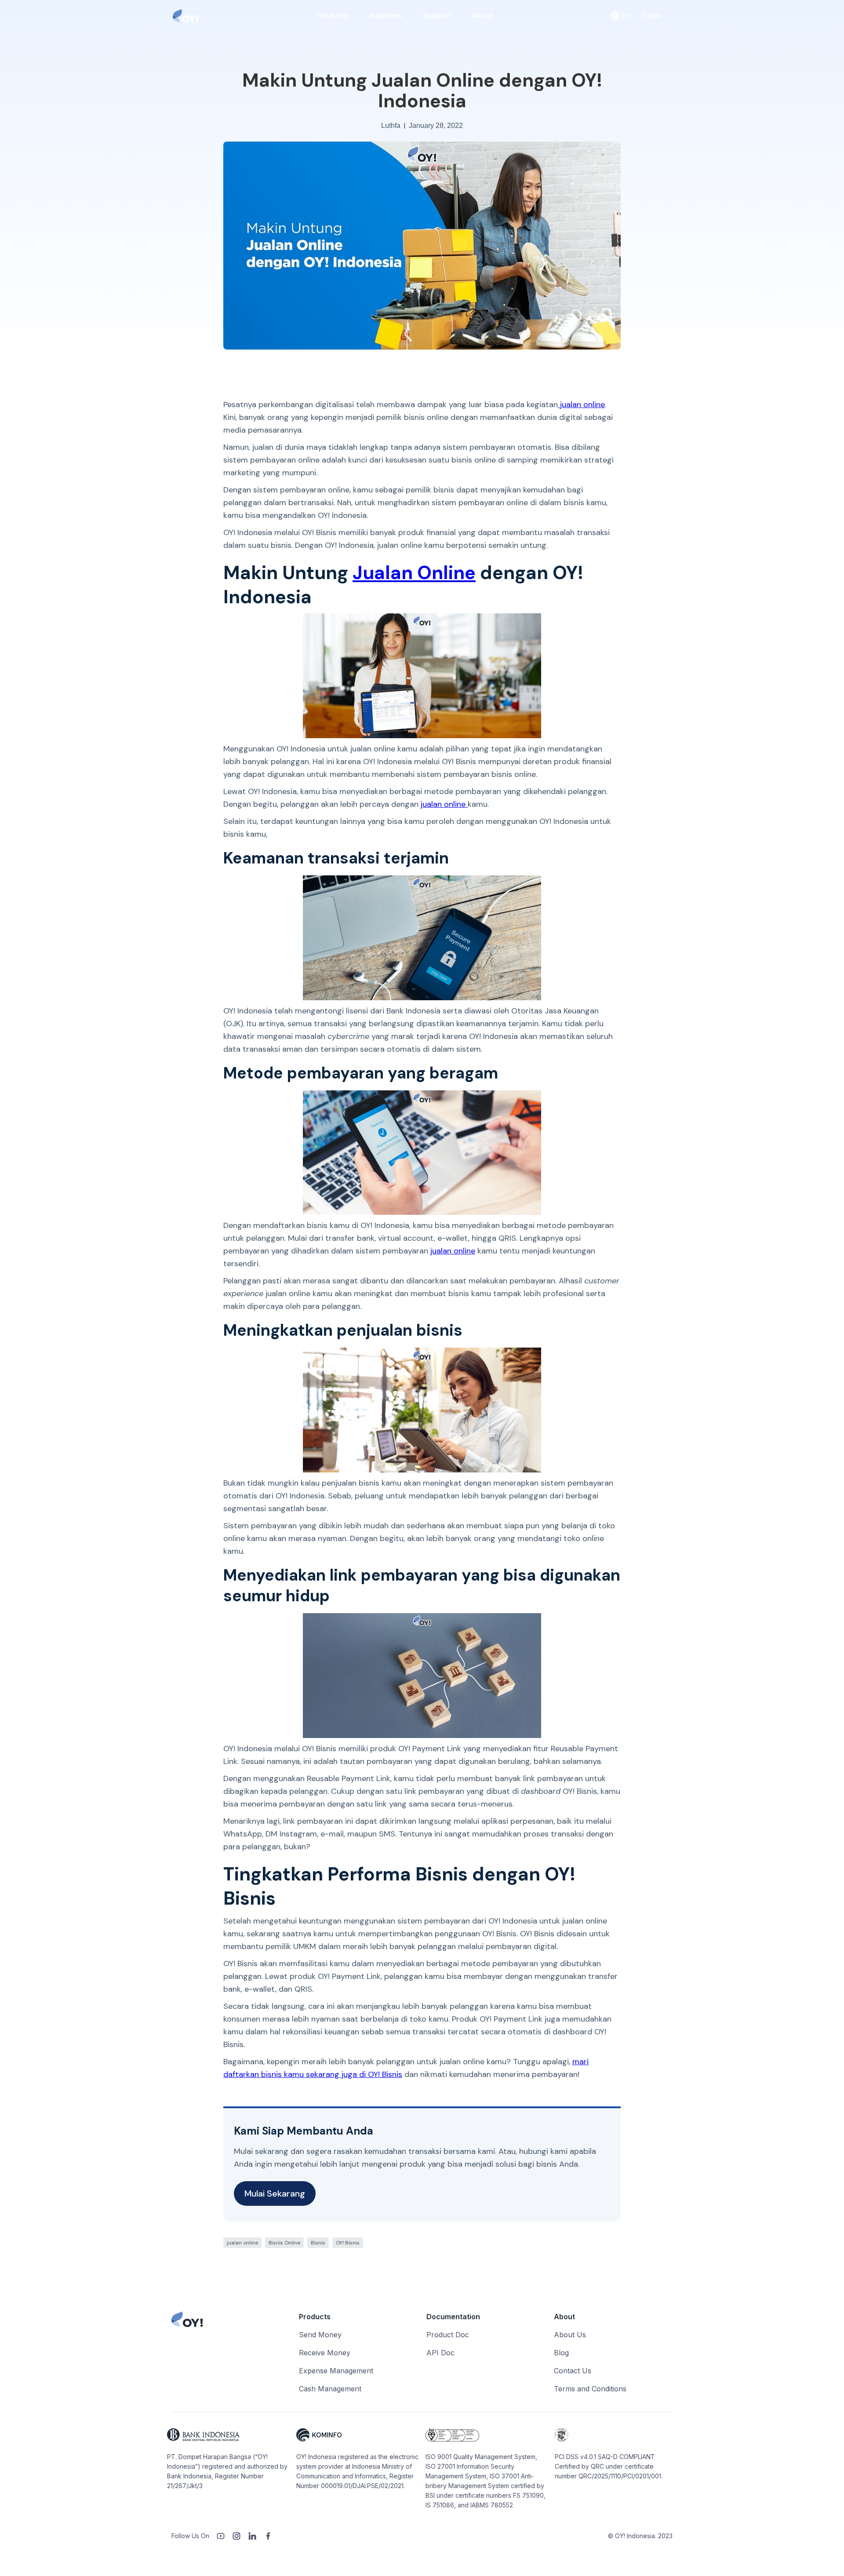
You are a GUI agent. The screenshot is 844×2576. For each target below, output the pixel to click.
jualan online (581, 404)
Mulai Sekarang (275, 2193)
